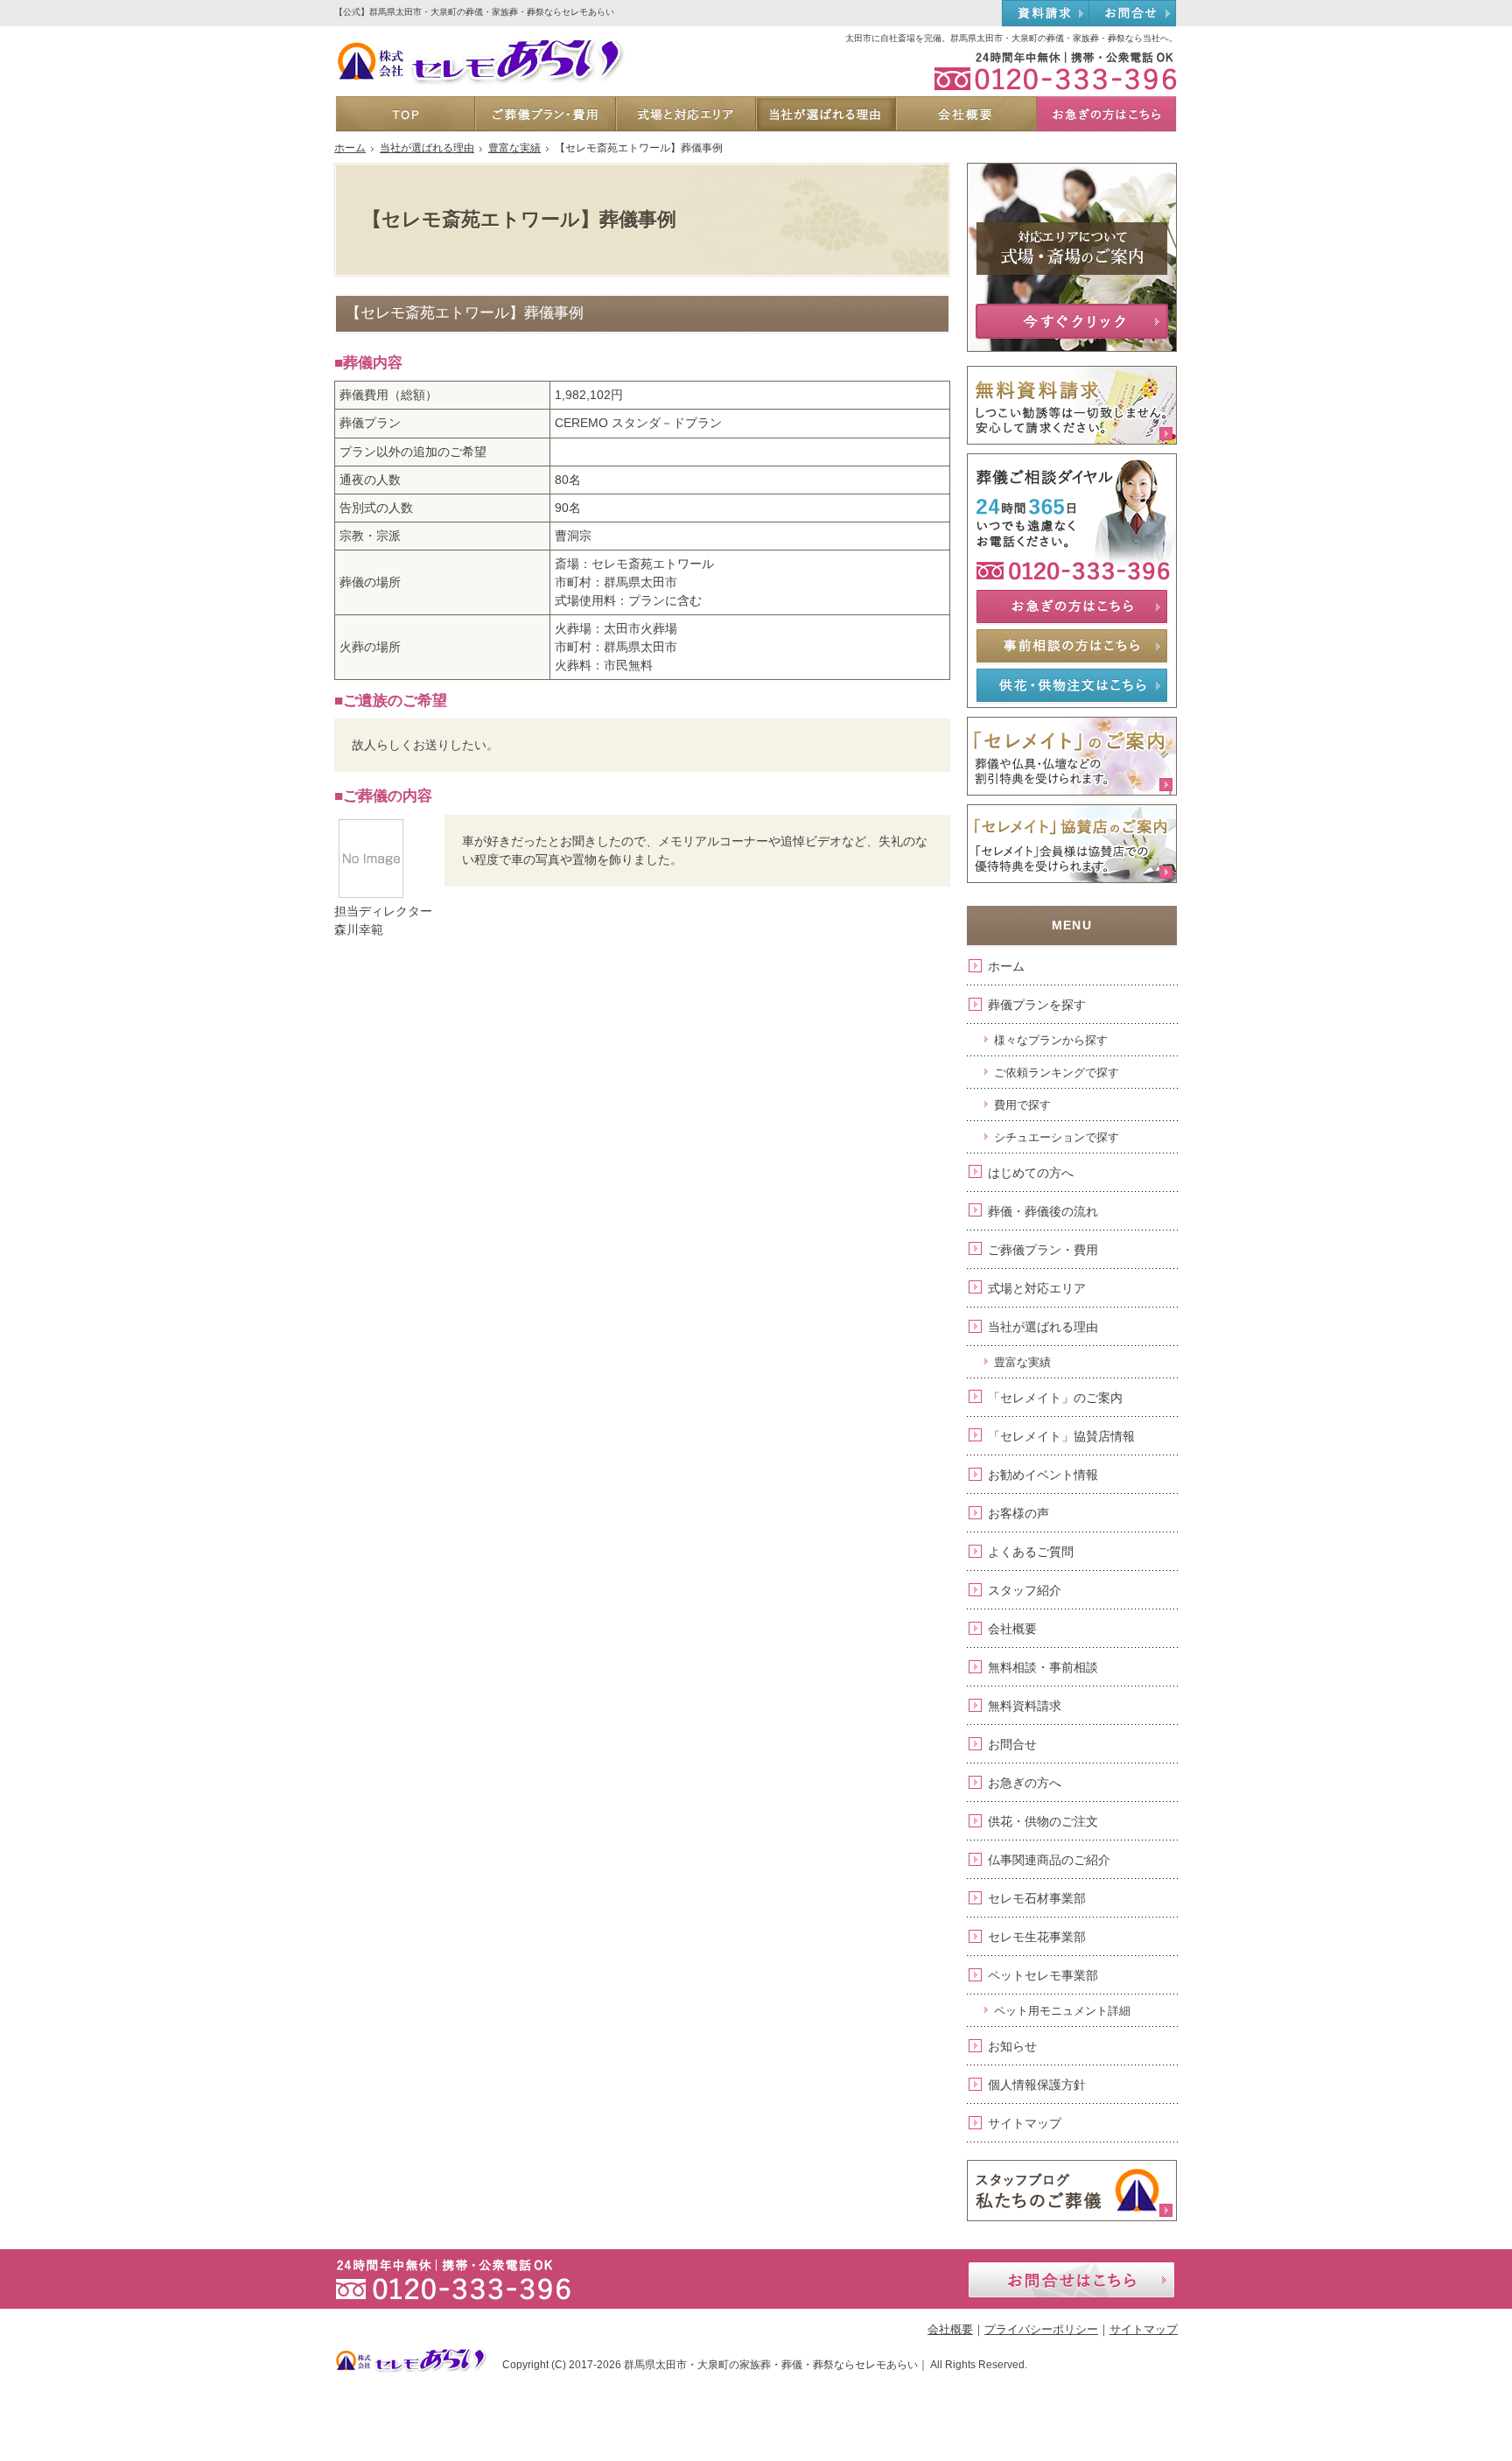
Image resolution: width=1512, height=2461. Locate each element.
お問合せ (1012, 1744)
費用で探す (1022, 1105)
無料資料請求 (1025, 1706)
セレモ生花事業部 (1037, 1937)
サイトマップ (1025, 2123)
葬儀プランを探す (1037, 1005)
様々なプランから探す (1051, 1040)
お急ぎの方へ (1025, 1783)
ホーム (1006, 966)
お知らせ (1012, 2046)
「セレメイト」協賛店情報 (1061, 1436)
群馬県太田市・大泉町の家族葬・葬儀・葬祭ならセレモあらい (771, 2365)
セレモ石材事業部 (1037, 1898)
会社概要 (1012, 1629)
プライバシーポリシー (1041, 2329)
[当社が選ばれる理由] (825, 114)
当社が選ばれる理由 (1043, 1327)
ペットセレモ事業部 (1043, 1975)
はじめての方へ (1031, 1173)
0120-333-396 (1046, 70)
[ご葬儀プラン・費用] (544, 114)
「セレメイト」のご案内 (1055, 1398)
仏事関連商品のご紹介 (1049, 1860)
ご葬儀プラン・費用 (1043, 1250)
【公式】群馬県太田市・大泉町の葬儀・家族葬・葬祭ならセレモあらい (474, 12)
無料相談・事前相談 (1043, 1667)
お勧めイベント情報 (1043, 1475)
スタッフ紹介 (1025, 1590)
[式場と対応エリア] (685, 114)
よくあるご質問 (1031, 1552)
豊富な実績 (1022, 1362)
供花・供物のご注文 (1043, 1821)
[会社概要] (965, 114)
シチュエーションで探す (1057, 1137)
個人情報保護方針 (1037, 2085)
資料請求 (1045, 14)
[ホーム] (405, 114)
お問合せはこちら (1071, 2280)
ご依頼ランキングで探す (1057, 1073)
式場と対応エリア (1037, 1288)
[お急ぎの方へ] (1106, 114)
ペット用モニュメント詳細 (1062, 2011)
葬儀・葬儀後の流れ (1043, 1211)
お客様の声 (1018, 1513)
